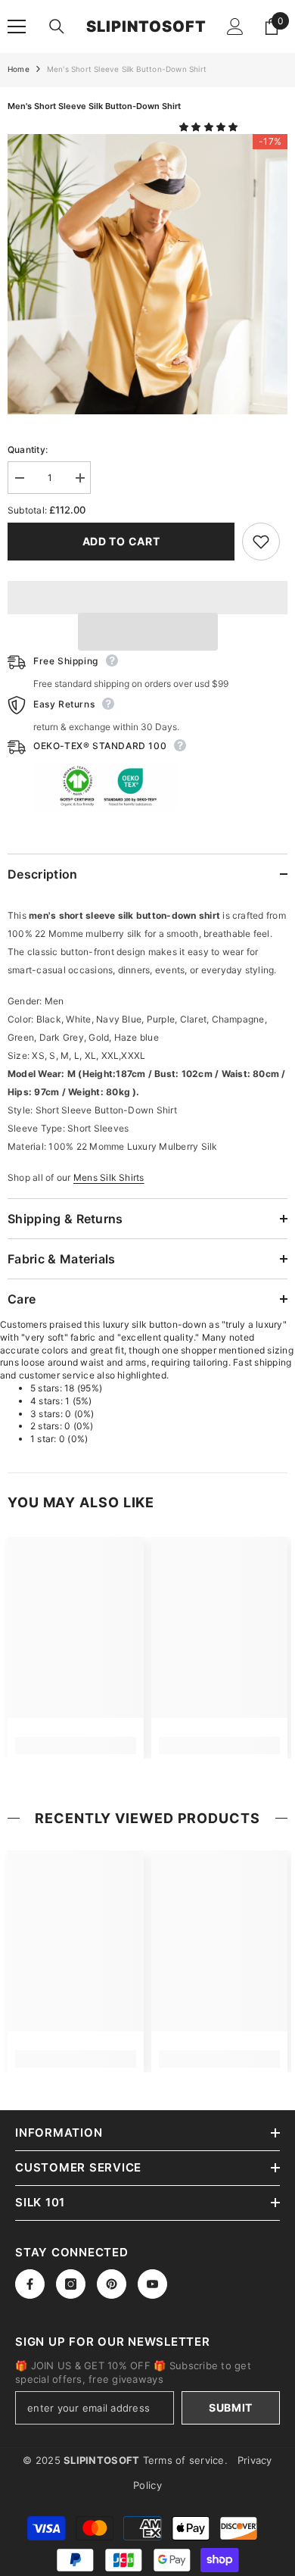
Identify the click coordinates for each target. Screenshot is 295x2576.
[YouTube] (152, 2284)
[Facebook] (30, 2284)
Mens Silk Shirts (109, 1177)
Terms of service (184, 2460)
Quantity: (28, 450)
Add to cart (121, 541)
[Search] (57, 27)
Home (19, 69)
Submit (231, 2407)
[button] (210, 127)
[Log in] (235, 27)
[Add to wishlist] (261, 542)
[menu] (17, 27)
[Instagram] (71, 2284)
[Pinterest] (112, 2284)
